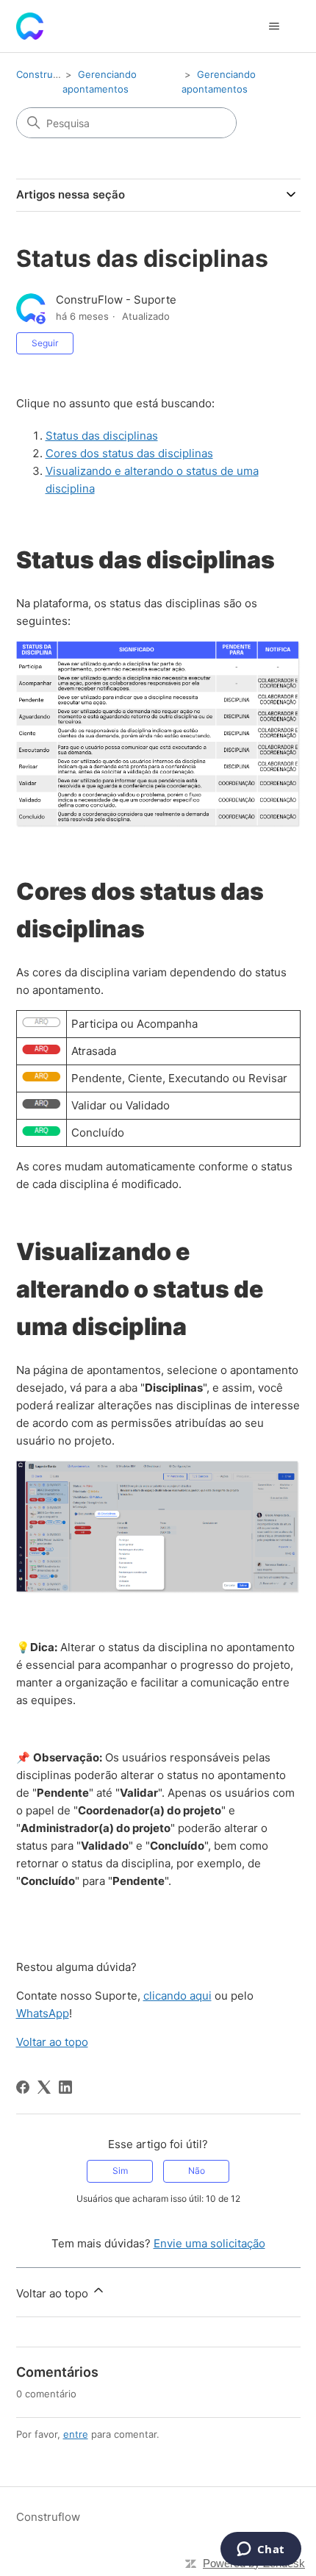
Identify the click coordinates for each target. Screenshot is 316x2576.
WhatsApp (43, 2013)
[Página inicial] (30, 26)
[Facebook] (23, 2087)
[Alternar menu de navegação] (274, 26)
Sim (120, 2171)
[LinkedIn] (65, 2087)
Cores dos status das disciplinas (129, 453)
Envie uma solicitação (209, 2243)
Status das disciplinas (102, 436)
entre (76, 2434)
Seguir (45, 343)
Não (197, 2171)
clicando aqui (177, 1996)
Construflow (44, 74)
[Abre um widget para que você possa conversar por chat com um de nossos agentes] (261, 2550)
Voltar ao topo (52, 2042)
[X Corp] (44, 2087)
